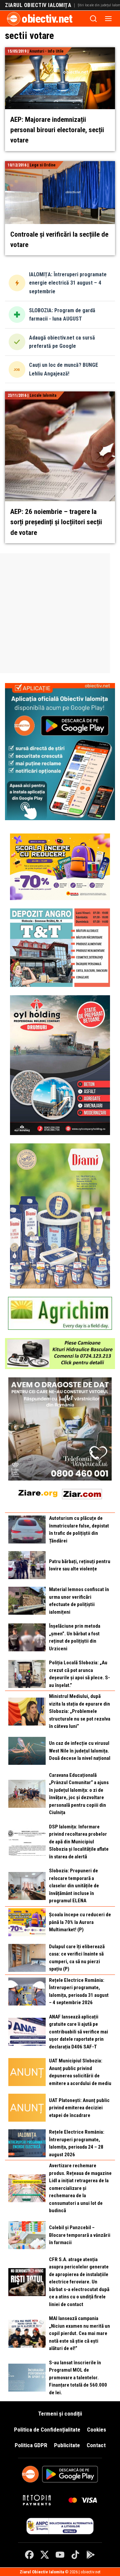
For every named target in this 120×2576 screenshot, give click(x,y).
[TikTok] (75, 2555)
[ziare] (38, 1493)
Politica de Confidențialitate (47, 2430)
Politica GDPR (31, 2445)
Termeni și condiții (60, 2414)
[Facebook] (29, 2555)
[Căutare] (93, 19)
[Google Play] (91, 2555)
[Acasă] (14, 19)
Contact (96, 2445)
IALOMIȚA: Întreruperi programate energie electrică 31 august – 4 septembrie (68, 283)
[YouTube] (60, 2555)
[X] (45, 2555)
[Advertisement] (60, 613)
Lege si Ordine (43, 165)
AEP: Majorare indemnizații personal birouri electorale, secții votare (57, 130)
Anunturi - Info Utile (47, 51)
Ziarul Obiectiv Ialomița (38, 5)
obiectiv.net (47, 19)
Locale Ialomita (43, 395)
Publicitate (67, 2445)
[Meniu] (108, 19)
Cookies (96, 2430)
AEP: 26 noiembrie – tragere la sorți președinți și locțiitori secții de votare (56, 522)
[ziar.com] (82, 1493)
